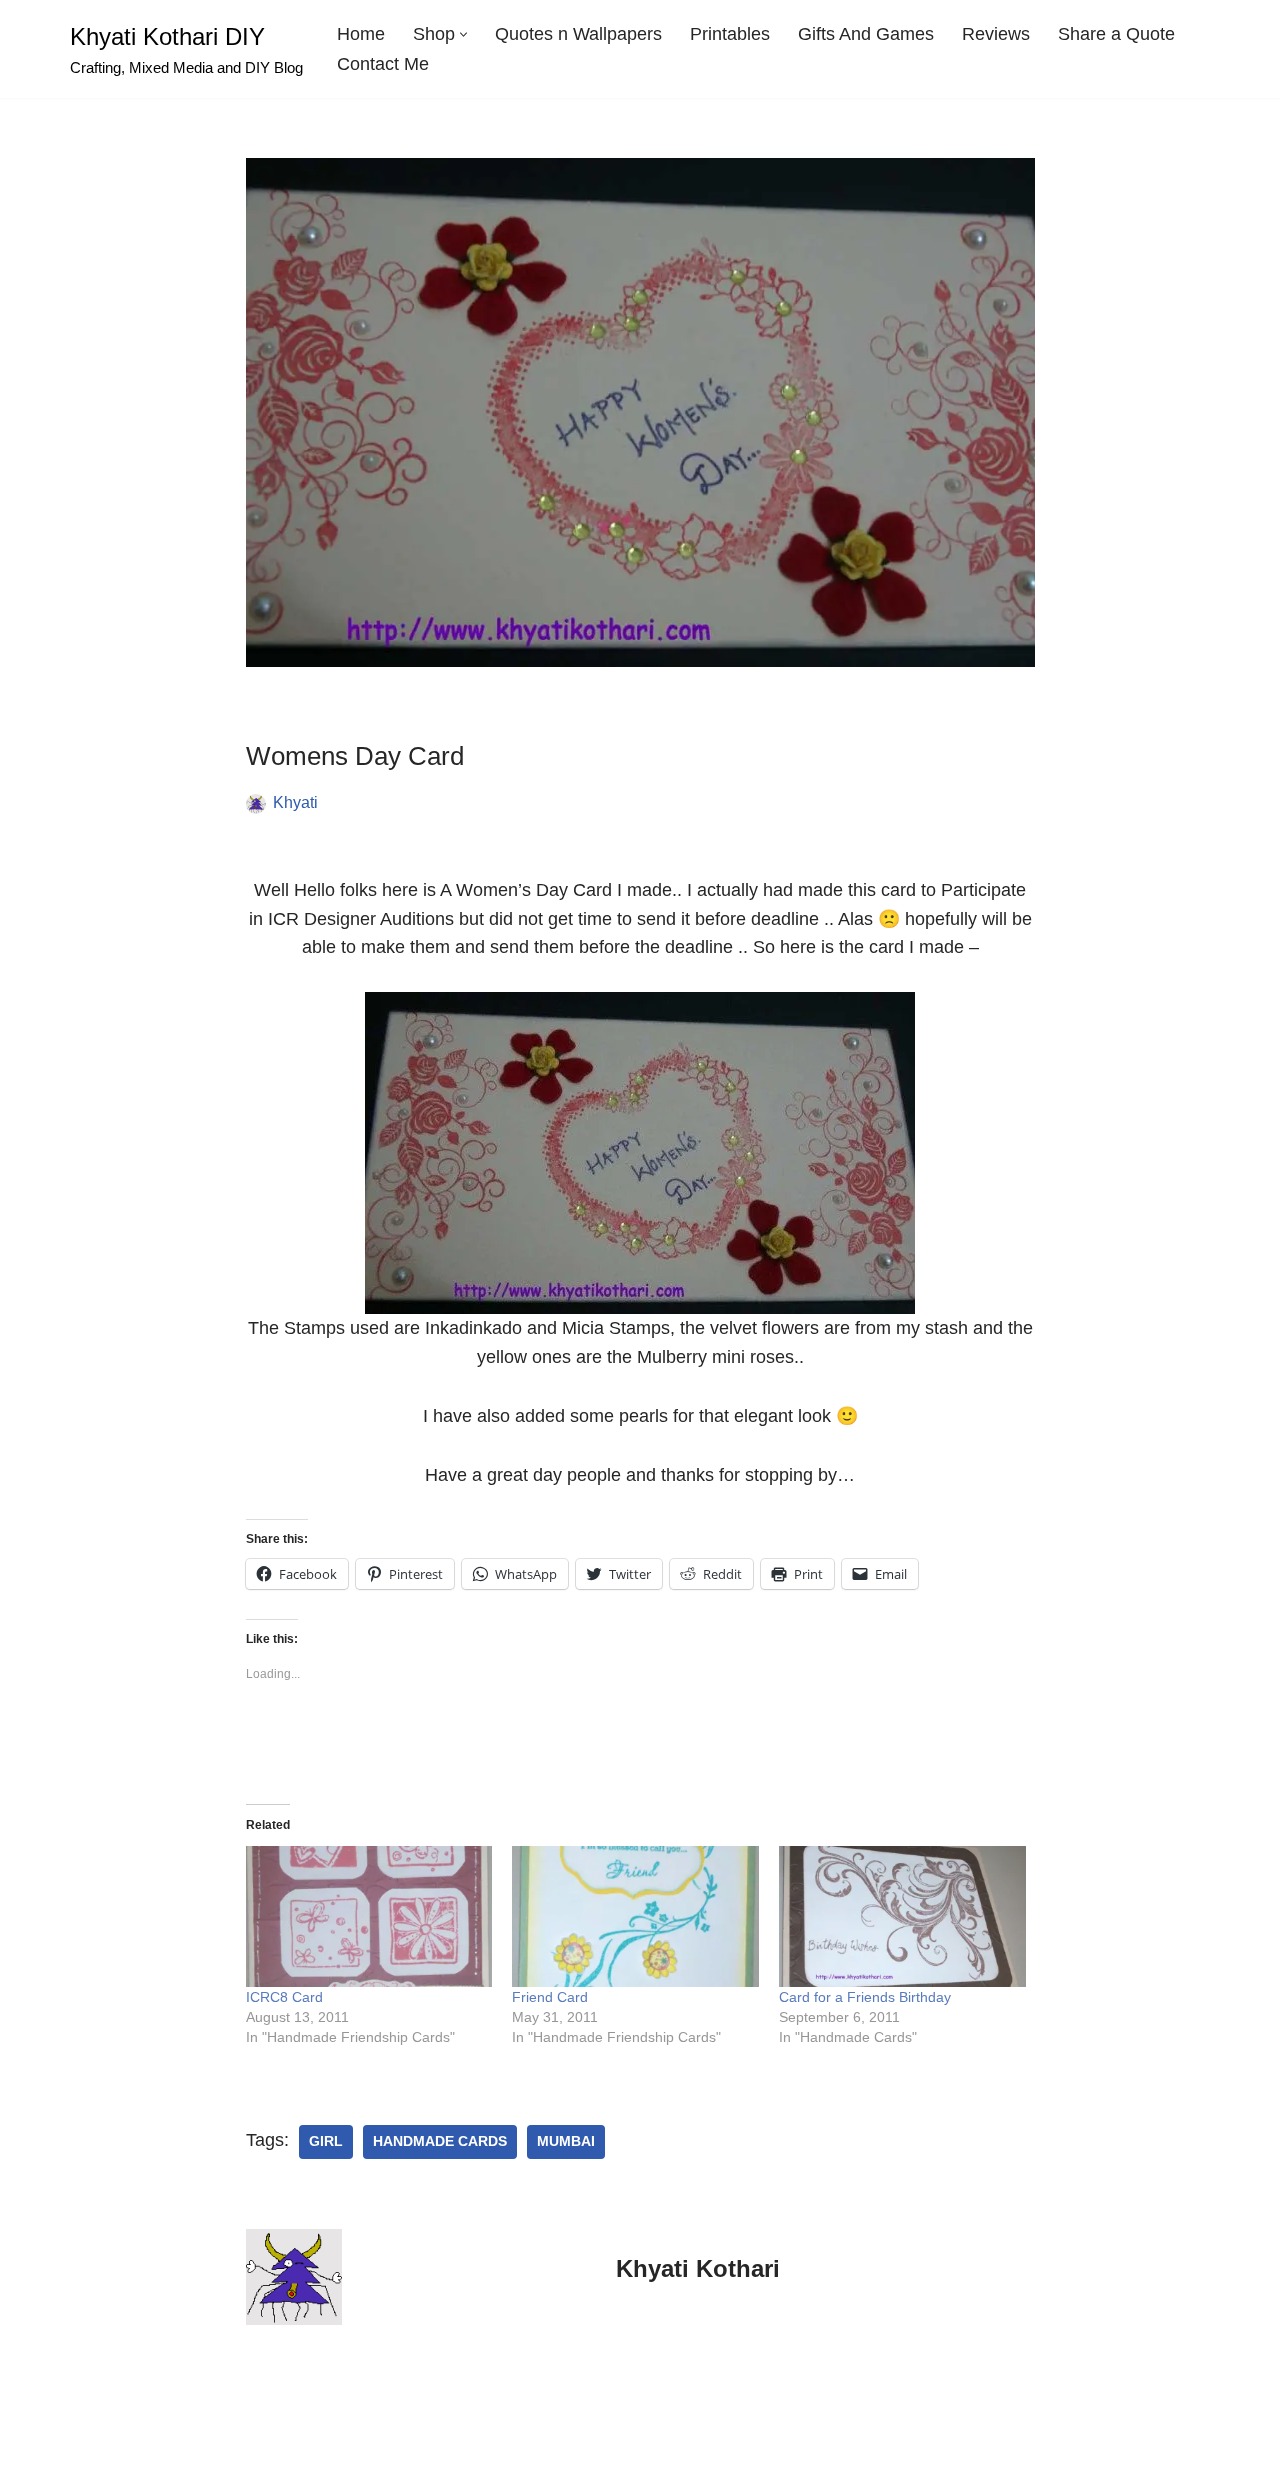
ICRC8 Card (284, 1997)
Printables (730, 34)
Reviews (996, 34)
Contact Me (383, 64)
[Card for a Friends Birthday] (902, 1916)
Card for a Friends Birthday (865, 1997)
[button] (463, 34)
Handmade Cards (440, 2141)
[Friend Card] (635, 1916)
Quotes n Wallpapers (578, 34)
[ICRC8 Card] (369, 1916)
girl (326, 2141)
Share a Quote (1116, 34)
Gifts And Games (866, 34)
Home (361, 34)
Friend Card (550, 1997)
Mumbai (566, 2141)
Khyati (295, 802)
